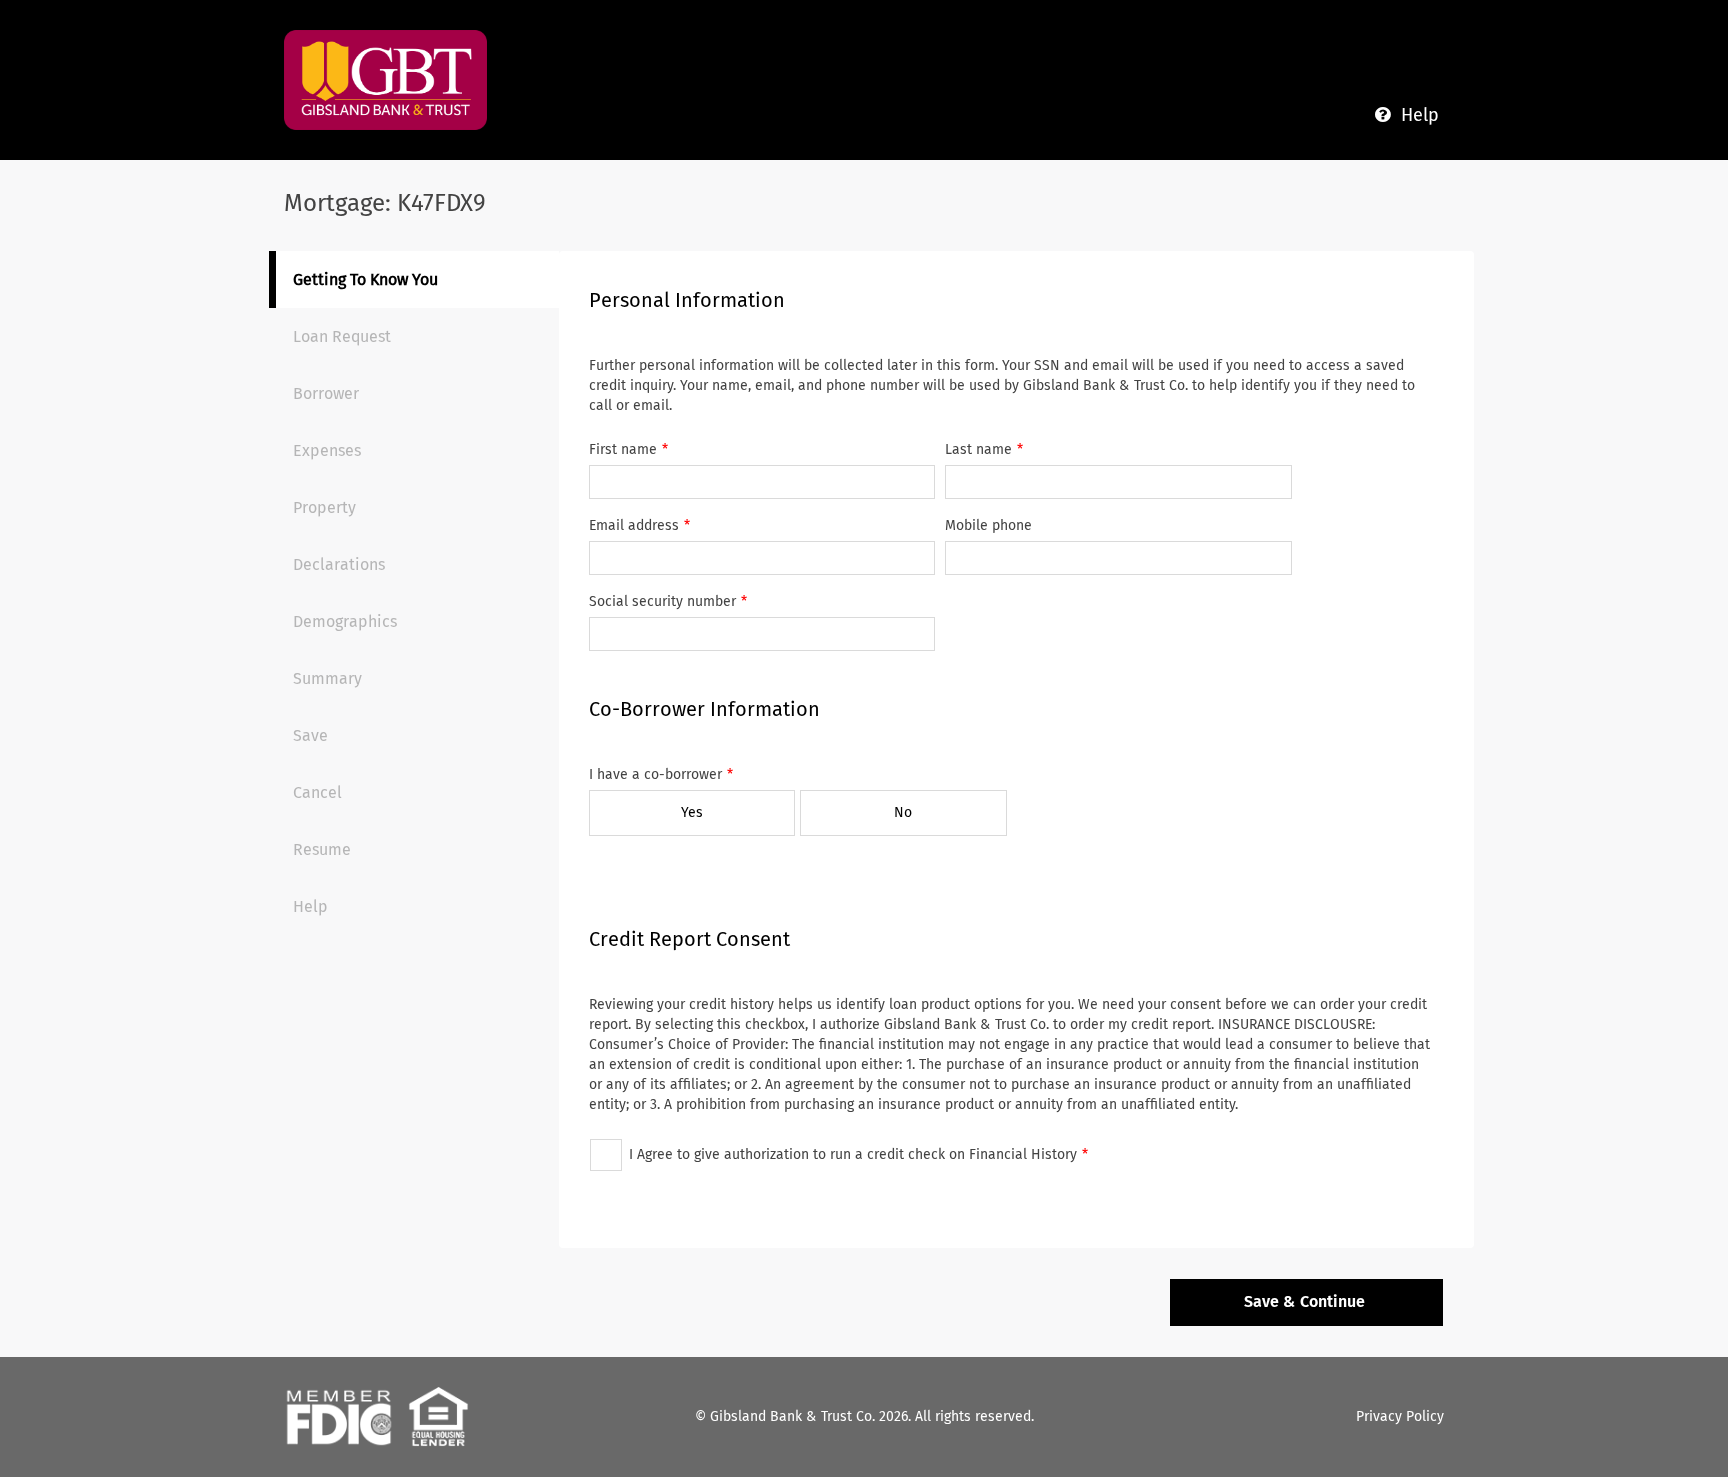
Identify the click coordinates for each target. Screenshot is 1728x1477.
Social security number (662, 601)
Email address (634, 525)
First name (623, 449)
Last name (978, 449)
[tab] (417, 279)
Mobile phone (988, 525)
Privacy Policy (1400, 1416)
